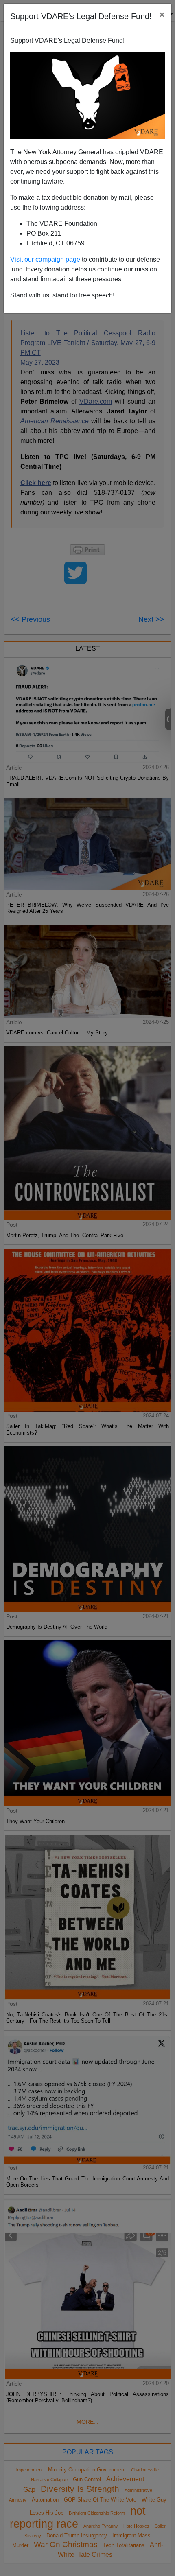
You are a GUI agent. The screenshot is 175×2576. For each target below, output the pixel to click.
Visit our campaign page (45, 259)
